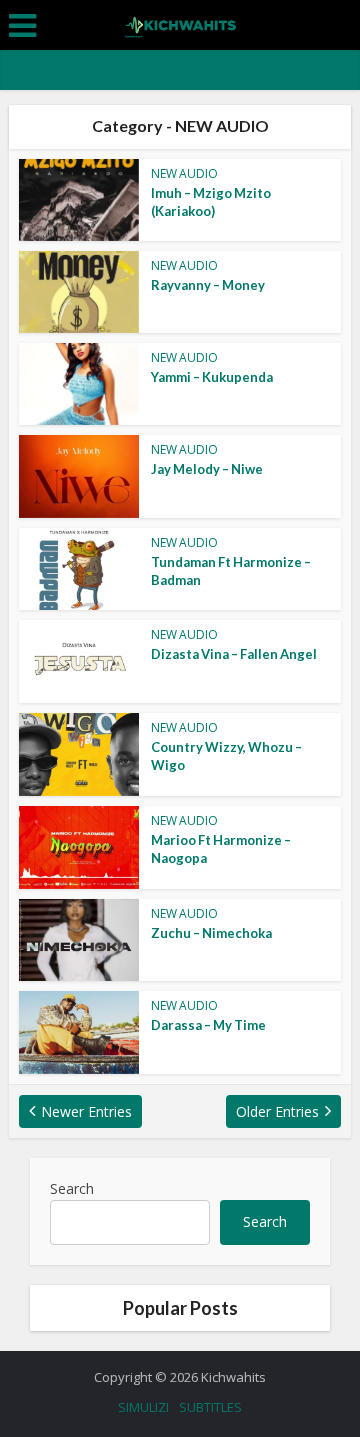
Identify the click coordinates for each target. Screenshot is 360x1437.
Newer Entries (86, 1111)
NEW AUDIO (184, 173)
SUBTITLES (210, 1407)
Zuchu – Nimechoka (211, 933)
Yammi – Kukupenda (212, 377)
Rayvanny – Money (208, 285)
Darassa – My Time (208, 1025)
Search (72, 1188)
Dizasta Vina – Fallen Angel (234, 654)
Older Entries (277, 1111)
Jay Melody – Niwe (207, 469)
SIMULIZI (143, 1407)
